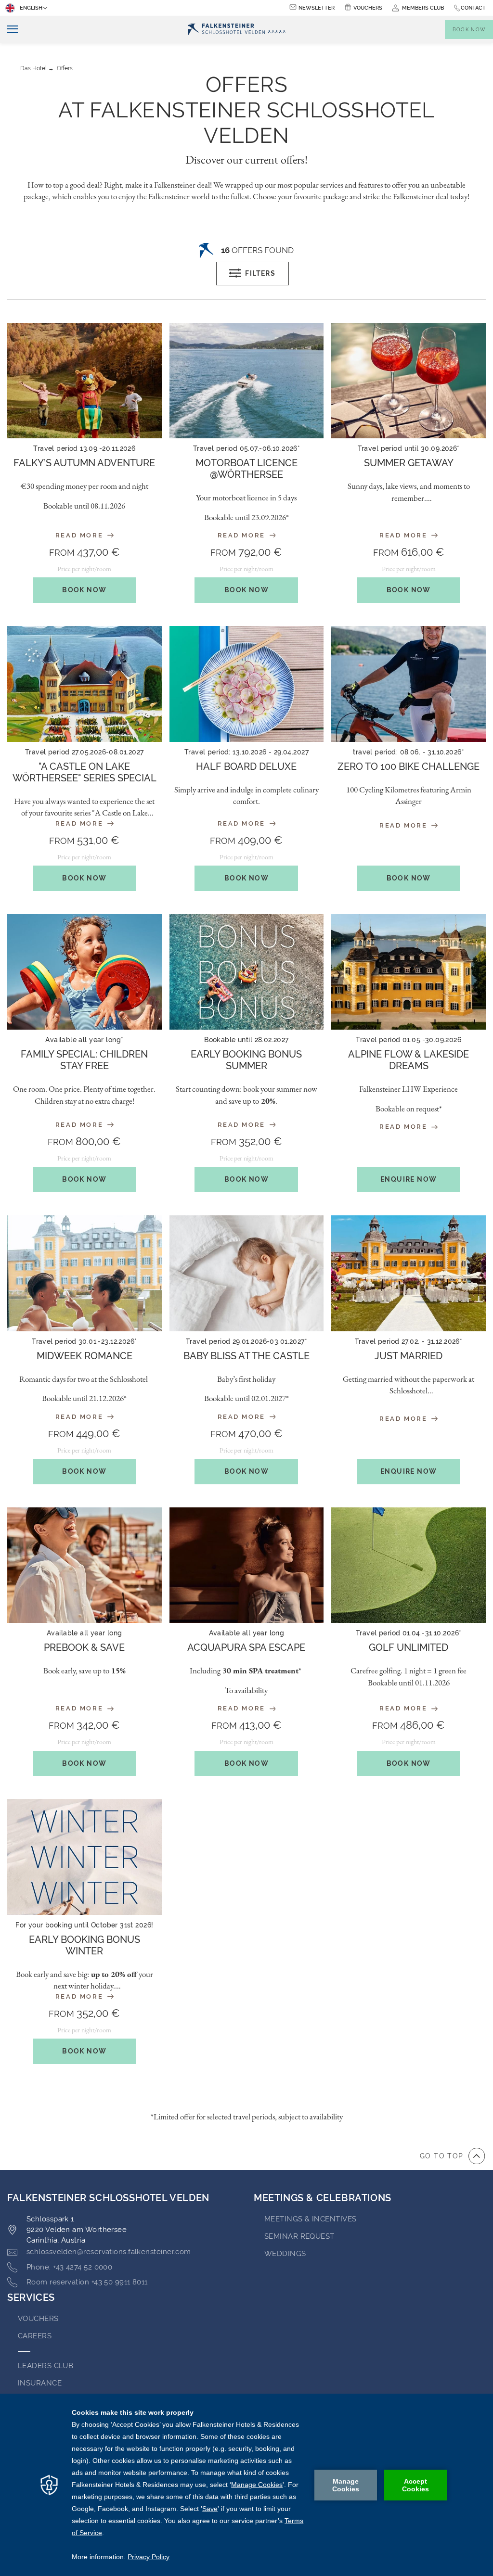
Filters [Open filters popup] (260, 273)
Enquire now (409, 1179)
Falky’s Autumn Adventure (84, 463)
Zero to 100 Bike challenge (409, 766)
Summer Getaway (409, 463)
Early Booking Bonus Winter (84, 1945)
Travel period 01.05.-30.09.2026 (409, 1040)
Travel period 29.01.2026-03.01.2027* (246, 1341)
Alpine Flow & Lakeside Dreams (409, 1060)
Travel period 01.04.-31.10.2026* (409, 1633)
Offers (65, 68)
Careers (35, 2336)
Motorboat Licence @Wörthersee (246, 469)
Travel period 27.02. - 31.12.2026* (409, 1341)
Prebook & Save (84, 1647)
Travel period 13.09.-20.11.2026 (84, 448)
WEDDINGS (285, 2254)
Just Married (409, 1356)
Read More (81, 535)
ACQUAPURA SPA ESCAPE (246, 1647)
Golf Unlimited (409, 1647)
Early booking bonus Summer (246, 1060)
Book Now (84, 590)
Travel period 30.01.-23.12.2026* (84, 1341)
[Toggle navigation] (9, 30)
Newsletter (317, 8)
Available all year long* (84, 1040)
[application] (246, 2485)
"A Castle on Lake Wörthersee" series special (84, 772)
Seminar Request (299, 2236)
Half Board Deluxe (246, 766)
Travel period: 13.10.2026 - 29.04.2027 (246, 752)
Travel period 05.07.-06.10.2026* (246, 448)
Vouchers (368, 8)
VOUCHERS (38, 2319)
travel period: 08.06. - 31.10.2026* (409, 752)
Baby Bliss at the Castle (246, 1356)
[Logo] (237, 30)
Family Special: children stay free (84, 1060)
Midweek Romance (84, 1356)
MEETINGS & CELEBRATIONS (323, 2198)
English (31, 8)
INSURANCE (40, 2383)
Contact (473, 8)
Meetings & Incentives (310, 2219)
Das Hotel (33, 68)
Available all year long (84, 1633)
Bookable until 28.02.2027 (246, 1040)
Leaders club (45, 2366)
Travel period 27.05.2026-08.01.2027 (84, 752)
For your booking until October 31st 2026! (84, 1925)
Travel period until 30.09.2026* (409, 448)
